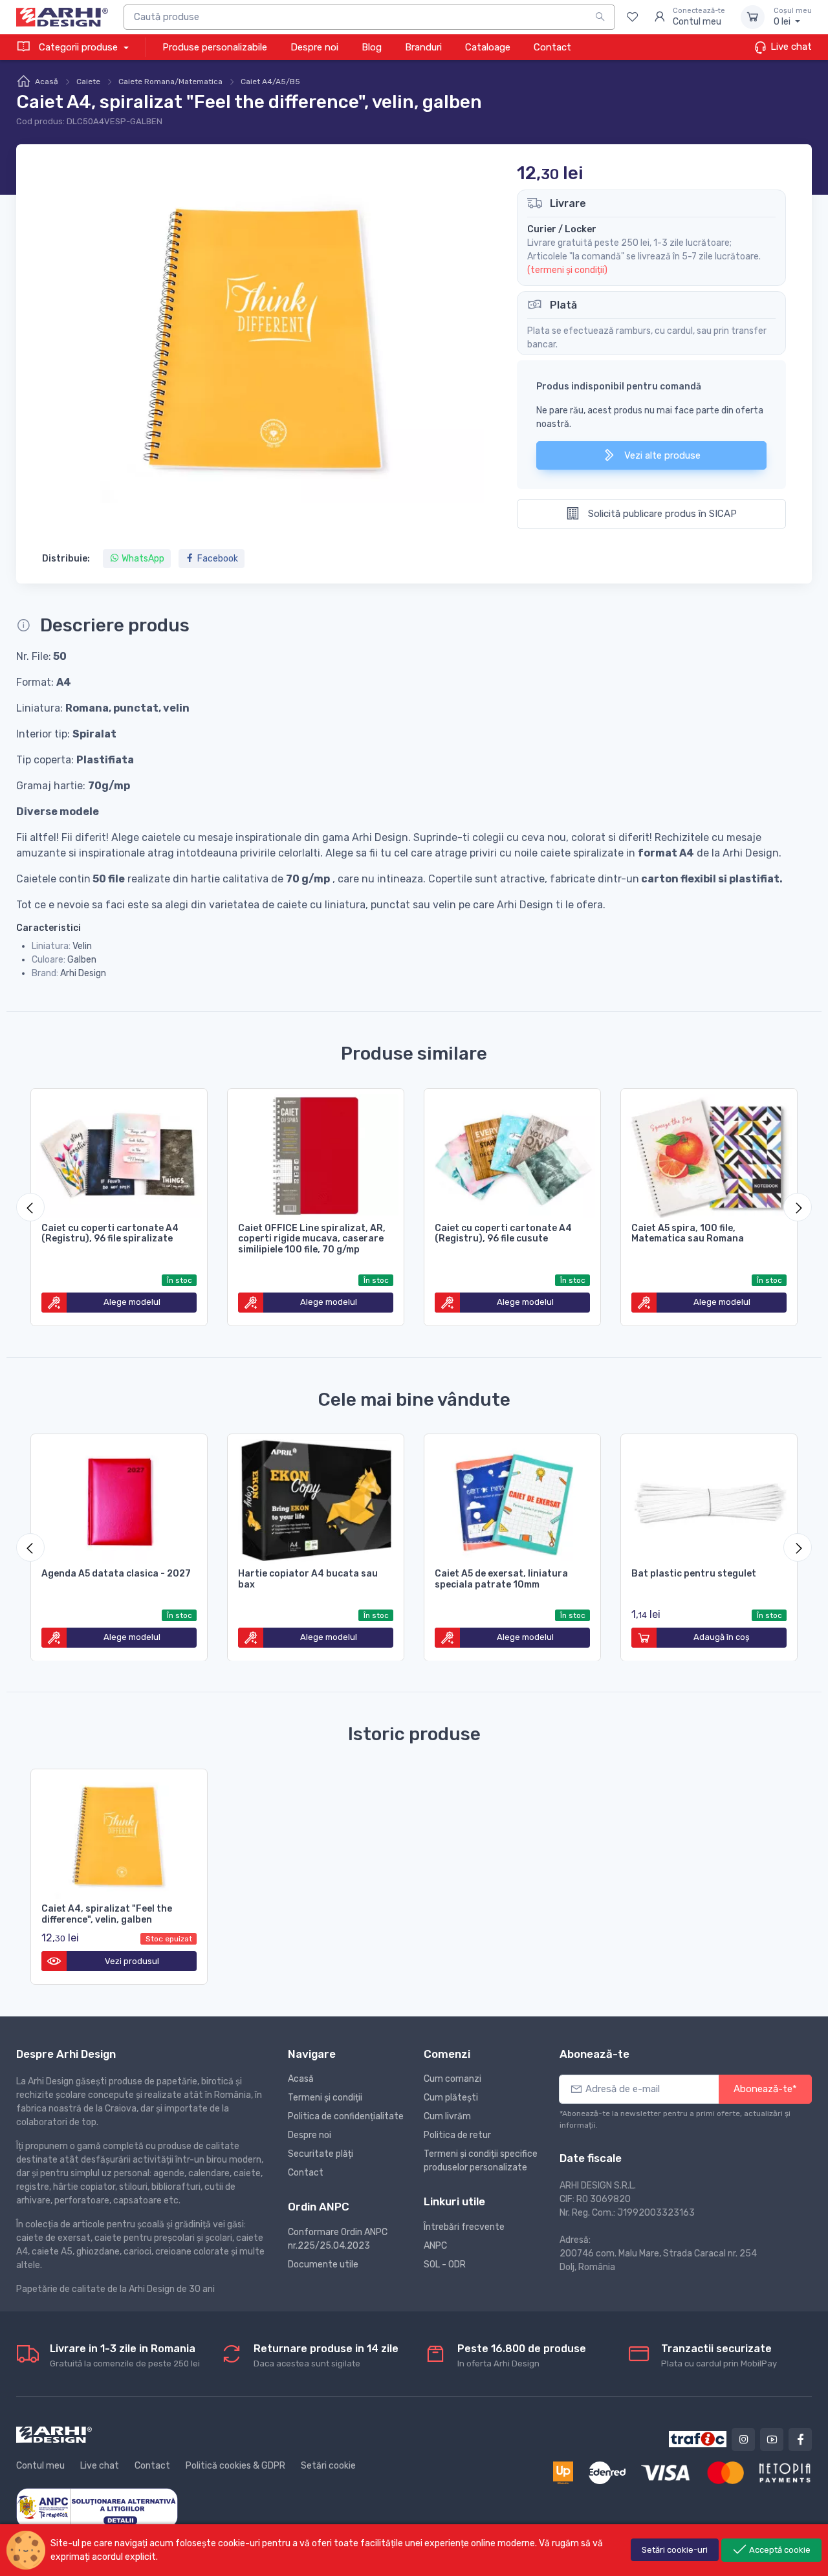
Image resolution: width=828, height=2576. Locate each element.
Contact (552, 47)
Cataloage (488, 47)
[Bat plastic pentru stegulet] (709, 1499)
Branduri (423, 47)
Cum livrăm (447, 2116)
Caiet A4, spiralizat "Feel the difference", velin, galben (107, 1914)
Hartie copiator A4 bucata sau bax (308, 1579)
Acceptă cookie (779, 2550)
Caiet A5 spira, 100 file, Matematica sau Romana (688, 1234)
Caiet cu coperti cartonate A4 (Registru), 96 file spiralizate (110, 1234)
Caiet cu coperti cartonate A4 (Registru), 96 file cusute (503, 1234)
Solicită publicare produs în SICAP (661, 514)
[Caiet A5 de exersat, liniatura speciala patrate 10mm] (512, 1499)
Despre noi (314, 47)
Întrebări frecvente (464, 2227)
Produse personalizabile (215, 47)
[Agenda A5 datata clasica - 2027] (119, 1499)
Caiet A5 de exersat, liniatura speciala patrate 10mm (501, 1579)
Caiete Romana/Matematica (170, 82)
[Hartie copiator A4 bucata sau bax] (316, 1499)
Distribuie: (66, 559)
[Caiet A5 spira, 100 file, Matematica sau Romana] (709, 1153)
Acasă (47, 82)
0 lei (793, 17)
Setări (675, 2550)
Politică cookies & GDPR (235, 2466)
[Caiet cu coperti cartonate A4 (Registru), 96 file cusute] (512, 1153)
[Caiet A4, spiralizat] (119, 1834)
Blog (372, 47)
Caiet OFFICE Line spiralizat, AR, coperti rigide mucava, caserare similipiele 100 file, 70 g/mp (312, 1239)
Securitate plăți (321, 2154)
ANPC (435, 2246)
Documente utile (323, 2265)
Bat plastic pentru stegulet (694, 1574)
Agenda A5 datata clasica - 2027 (116, 1574)
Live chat (790, 47)
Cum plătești (451, 2098)
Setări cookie (328, 2466)
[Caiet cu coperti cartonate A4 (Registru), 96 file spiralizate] (119, 1153)
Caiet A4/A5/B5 (270, 82)
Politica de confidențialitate (346, 2116)
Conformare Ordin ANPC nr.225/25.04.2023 (338, 2239)
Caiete (88, 82)
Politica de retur (457, 2135)
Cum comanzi (452, 2079)
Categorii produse (78, 47)
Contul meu (40, 2466)
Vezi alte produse (661, 455)
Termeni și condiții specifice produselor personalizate (481, 2161)
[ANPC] (97, 2507)
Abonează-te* (765, 2089)
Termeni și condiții (325, 2098)
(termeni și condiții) (567, 270)
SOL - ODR (445, 2265)
